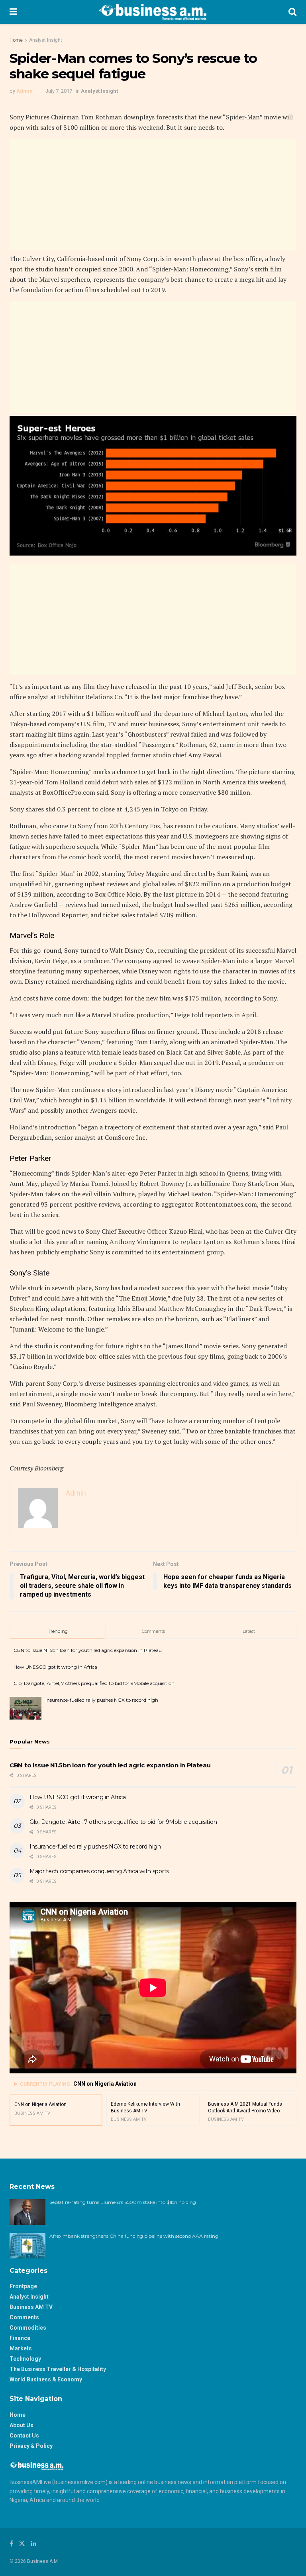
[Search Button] (292, 12)
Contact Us (24, 2436)
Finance (20, 2338)
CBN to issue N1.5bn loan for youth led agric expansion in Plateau (88, 1650)
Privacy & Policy (31, 2446)
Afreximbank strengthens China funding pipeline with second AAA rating (134, 2236)
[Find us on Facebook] (11, 2544)
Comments (24, 2317)
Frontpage (23, 2286)
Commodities (28, 2328)
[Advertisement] (153, 195)
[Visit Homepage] (153, 12)
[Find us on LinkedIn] (33, 2544)
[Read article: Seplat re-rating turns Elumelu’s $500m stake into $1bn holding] (27, 2212)
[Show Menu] (13, 12)
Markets (21, 2348)
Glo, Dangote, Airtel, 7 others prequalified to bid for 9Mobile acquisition (94, 1683)
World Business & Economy (46, 2379)
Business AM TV (31, 2307)
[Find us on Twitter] (22, 2544)
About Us (22, 2425)
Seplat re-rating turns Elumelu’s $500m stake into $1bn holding (123, 2202)
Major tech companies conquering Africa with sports (99, 1871)
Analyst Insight (46, 40)
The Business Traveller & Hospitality (58, 2369)
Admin (25, 91)
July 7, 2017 (59, 91)
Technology (25, 2359)
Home (16, 40)
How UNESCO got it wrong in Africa (55, 1667)
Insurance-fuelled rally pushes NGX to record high (102, 1700)
